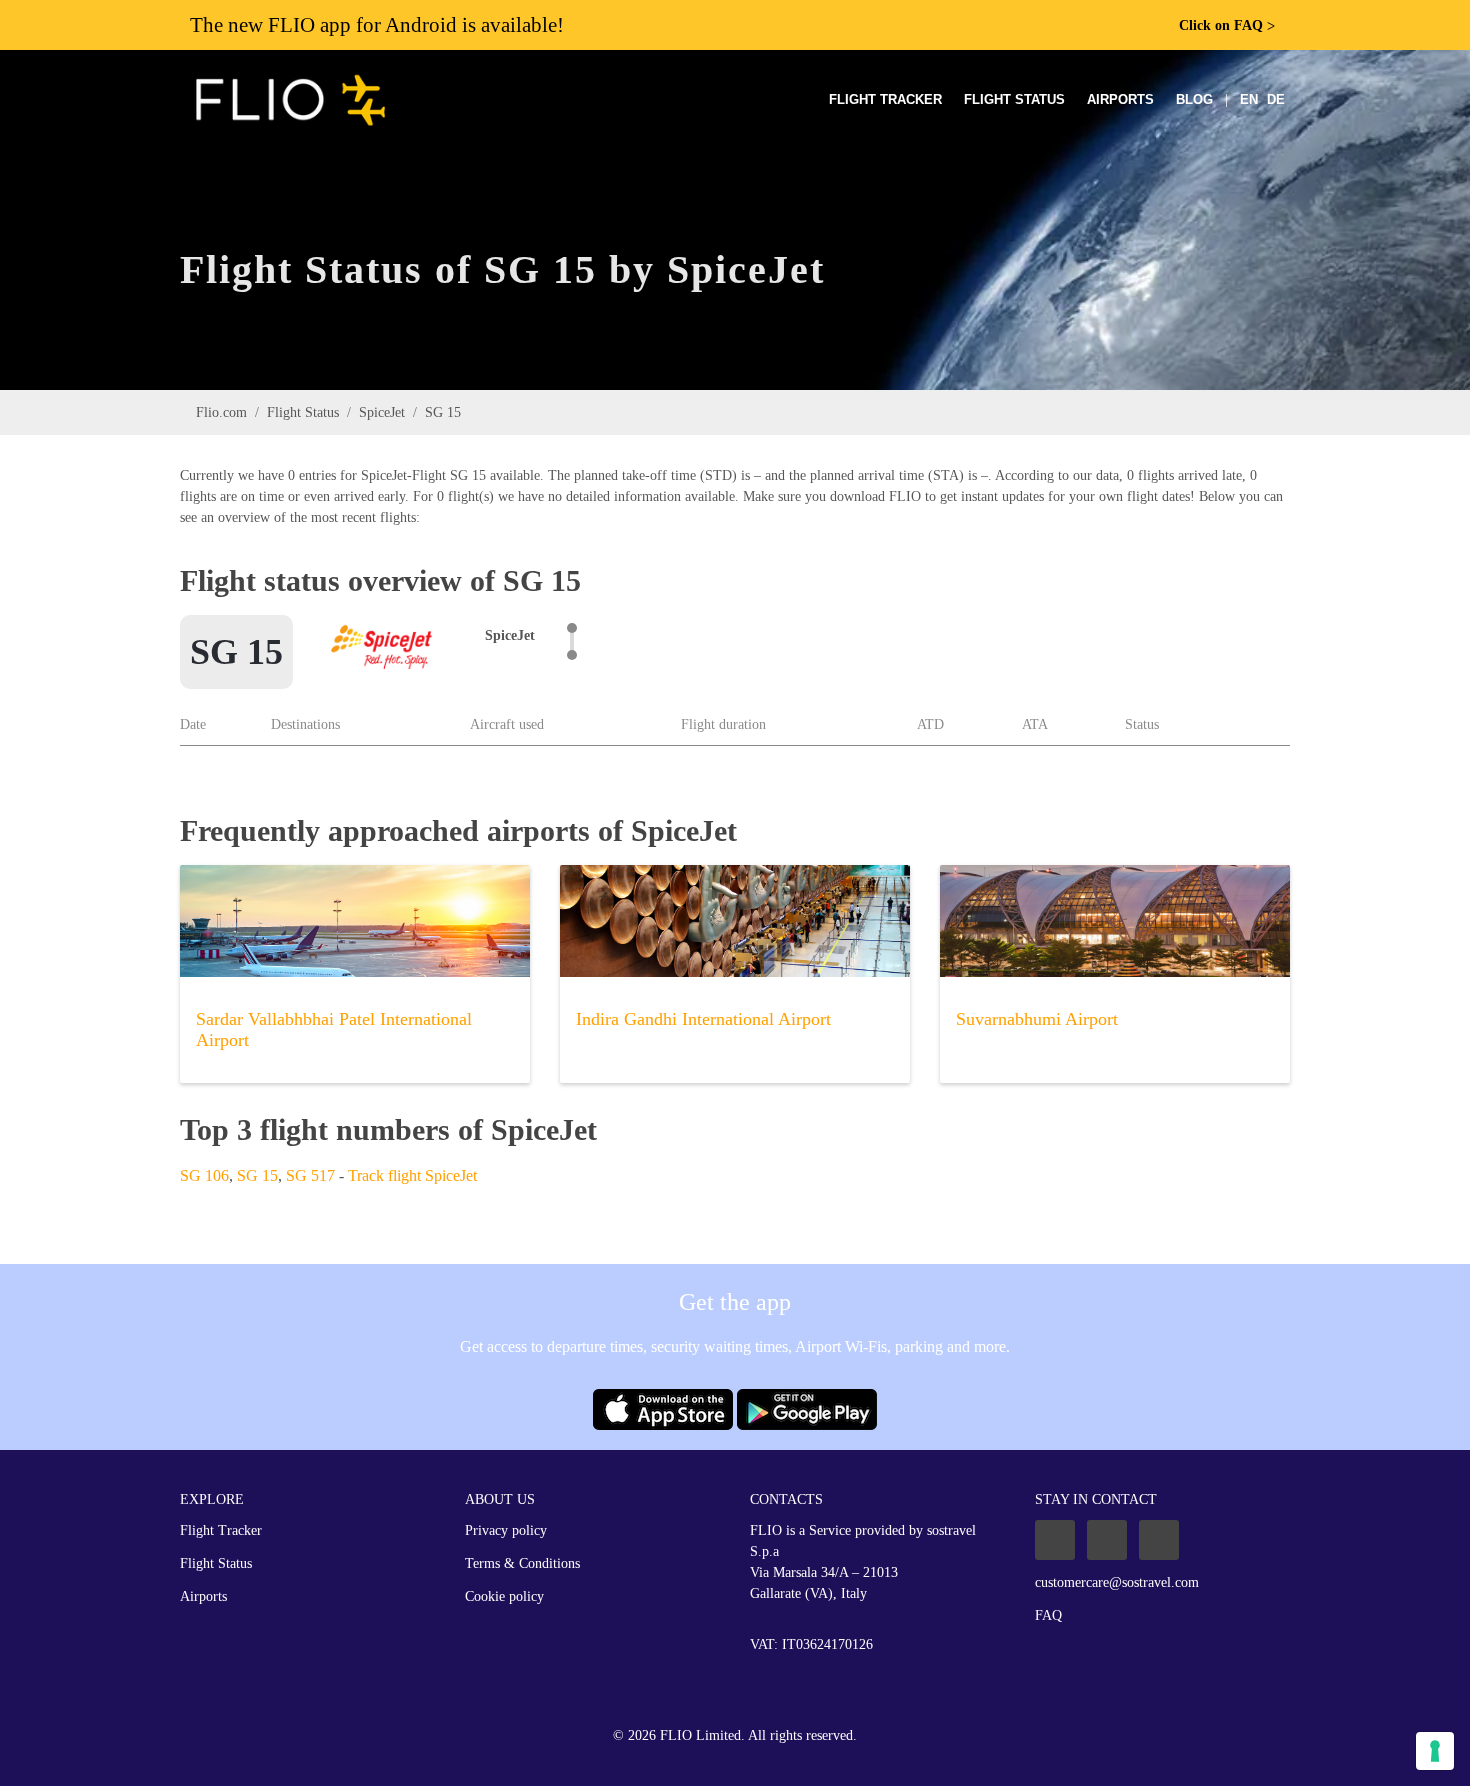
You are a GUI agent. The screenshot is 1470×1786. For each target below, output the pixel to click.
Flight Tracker (885, 99)
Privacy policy (506, 1530)
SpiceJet (382, 412)
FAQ (1048, 1615)
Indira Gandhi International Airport (703, 1019)
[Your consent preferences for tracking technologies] (1435, 1751)
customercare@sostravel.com (1117, 1582)
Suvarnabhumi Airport (1037, 1019)
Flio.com (221, 412)
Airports (1120, 99)
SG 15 (257, 1175)
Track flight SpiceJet (412, 1175)
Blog (1194, 99)
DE (1276, 99)
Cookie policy (504, 1596)
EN (1249, 99)
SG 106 (204, 1175)
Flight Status (1014, 99)
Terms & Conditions (522, 1563)
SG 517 (310, 1175)
